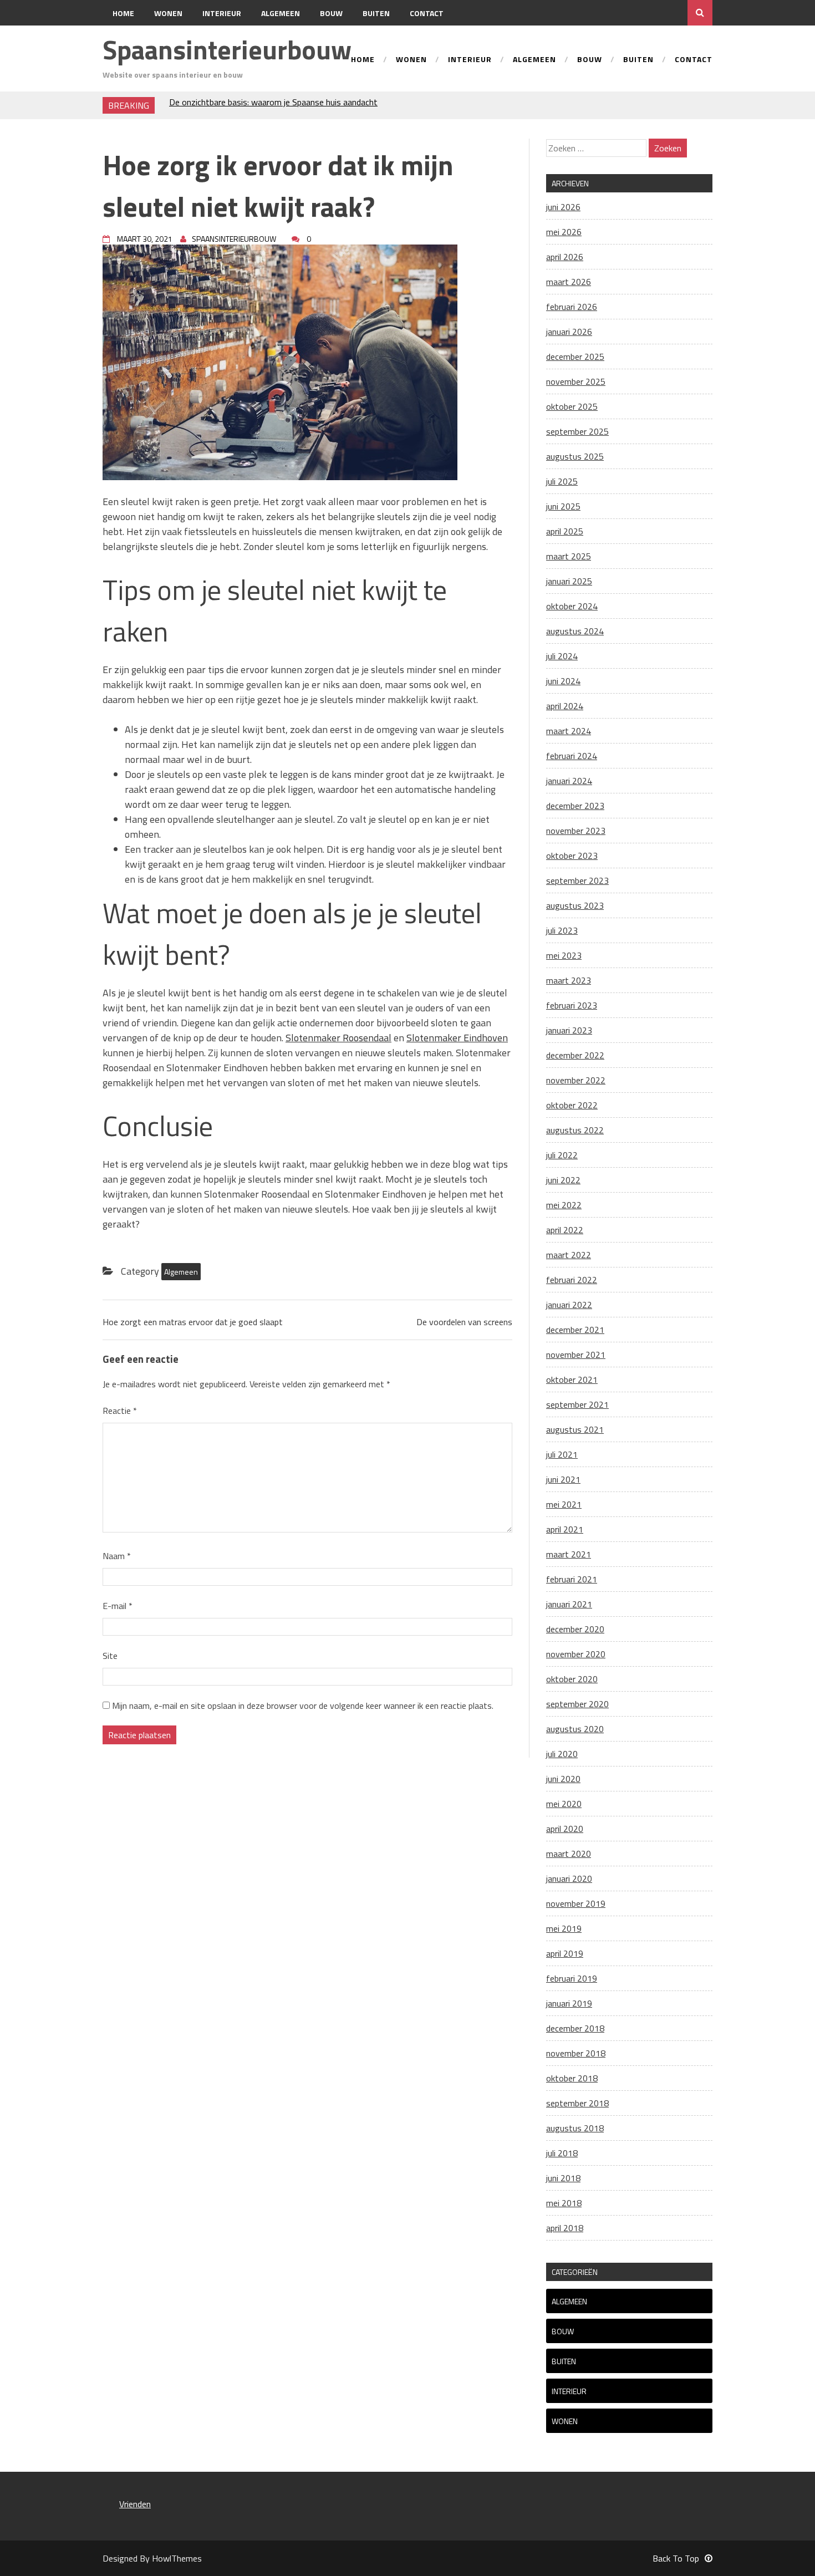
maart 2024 (569, 731)
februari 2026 (572, 307)
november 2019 (576, 1903)
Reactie (120, 1411)
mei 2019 (564, 1928)
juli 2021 (562, 1454)
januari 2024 (569, 781)
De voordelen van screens (464, 1322)
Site (110, 1656)
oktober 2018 (572, 2078)
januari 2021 (569, 1604)
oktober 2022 (572, 1105)
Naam (117, 1556)
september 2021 (577, 1404)
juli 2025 (562, 481)
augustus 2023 (575, 905)
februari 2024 (572, 756)
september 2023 (577, 880)
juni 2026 (563, 207)
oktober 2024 (572, 606)
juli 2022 (562, 1155)
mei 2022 (564, 1205)
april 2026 (565, 257)
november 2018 (576, 2053)
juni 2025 (563, 506)
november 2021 (576, 1355)
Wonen (168, 13)
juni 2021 (563, 1479)
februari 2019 (572, 1978)
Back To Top (676, 2558)
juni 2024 (563, 681)
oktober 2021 (572, 1379)
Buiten (376, 13)
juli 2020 (562, 1754)
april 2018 (565, 2228)
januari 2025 (569, 581)
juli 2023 (562, 930)
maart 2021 (569, 1554)
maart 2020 (569, 1854)
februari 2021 (572, 1579)
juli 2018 (562, 2153)
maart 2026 (569, 282)
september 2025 (577, 431)
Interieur (222, 13)
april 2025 (565, 531)
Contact (427, 13)
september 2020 (577, 1704)
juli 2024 (562, 656)
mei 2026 (564, 232)
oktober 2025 (572, 406)
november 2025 (576, 381)
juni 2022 (563, 1180)
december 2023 (575, 806)
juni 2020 (563, 1779)
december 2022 (575, 1055)
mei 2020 (564, 1804)
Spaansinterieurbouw (227, 50)
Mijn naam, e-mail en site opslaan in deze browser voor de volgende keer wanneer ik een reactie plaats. (303, 1706)
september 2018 (577, 2103)
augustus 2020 (575, 1729)
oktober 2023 (572, 856)
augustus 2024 (575, 631)
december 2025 (575, 357)
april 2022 (565, 1230)
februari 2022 (572, 1280)
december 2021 (575, 1330)
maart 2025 (569, 556)
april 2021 (565, 1529)
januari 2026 (569, 332)
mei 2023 (564, 955)
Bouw (331, 13)
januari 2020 (569, 1878)
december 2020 (575, 1629)
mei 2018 (564, 2203)
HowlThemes (177, 2558)
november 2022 (576, 1080)
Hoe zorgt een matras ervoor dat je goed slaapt (193, 1322)
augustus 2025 (575, 456)
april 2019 (565, 1953)
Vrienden (135, 2504)
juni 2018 (563, 2178)
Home (123, 13)
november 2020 (576, 1654)
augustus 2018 (575, 2128)
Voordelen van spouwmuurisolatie (232, 105)
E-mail (118, 1606)
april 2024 (565, 706)
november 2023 (576, 831)
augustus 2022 (575, 1130)
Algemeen (281, 13)
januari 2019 (569, 2003)
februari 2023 (572, 1005)
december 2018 (575, 2028)
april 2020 (565, 1829)
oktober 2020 (572, 1679)
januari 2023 (569, 1030)
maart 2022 (569, 1255)
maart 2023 (569, 980)
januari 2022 (569, 1305)
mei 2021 (564, 1504)
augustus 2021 (575, 1429)
